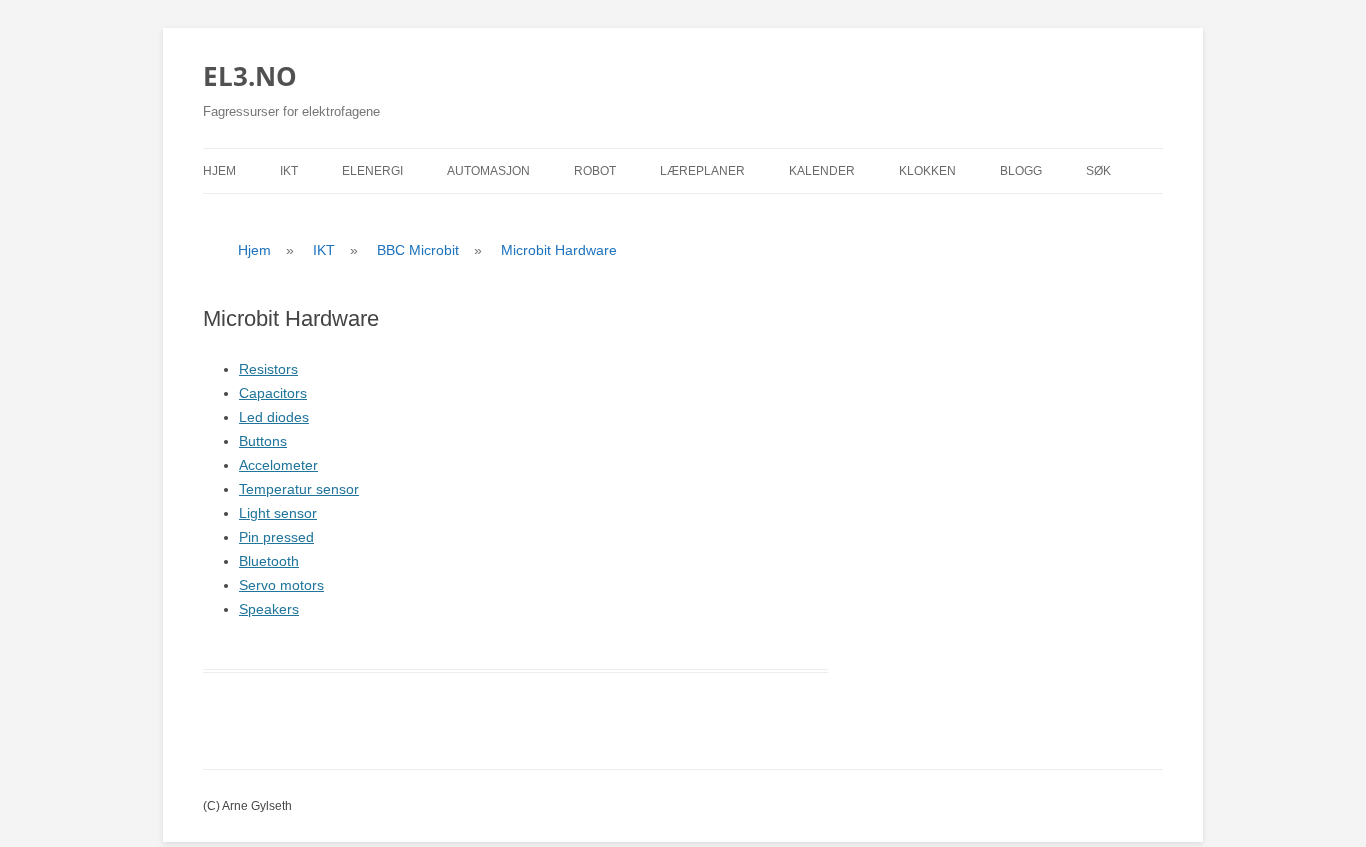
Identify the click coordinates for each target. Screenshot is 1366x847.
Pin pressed (276, 537)
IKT (289, 171)
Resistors (268, 369)
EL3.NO (250, 76)
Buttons (263, 441)
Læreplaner (702, 171)
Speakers (269, 609)
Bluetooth (269, 561)
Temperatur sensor (299, 489)
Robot (595, 171)
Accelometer (278, 465)
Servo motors (281, 585)
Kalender (822, 171)
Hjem (219, 171)
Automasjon (488, 171)
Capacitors (273, 393)
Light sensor (278, 513)
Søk (1098, 171)
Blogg (1021, 171)
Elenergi (372, 171)
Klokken (927, 171)
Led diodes (274, 417)
